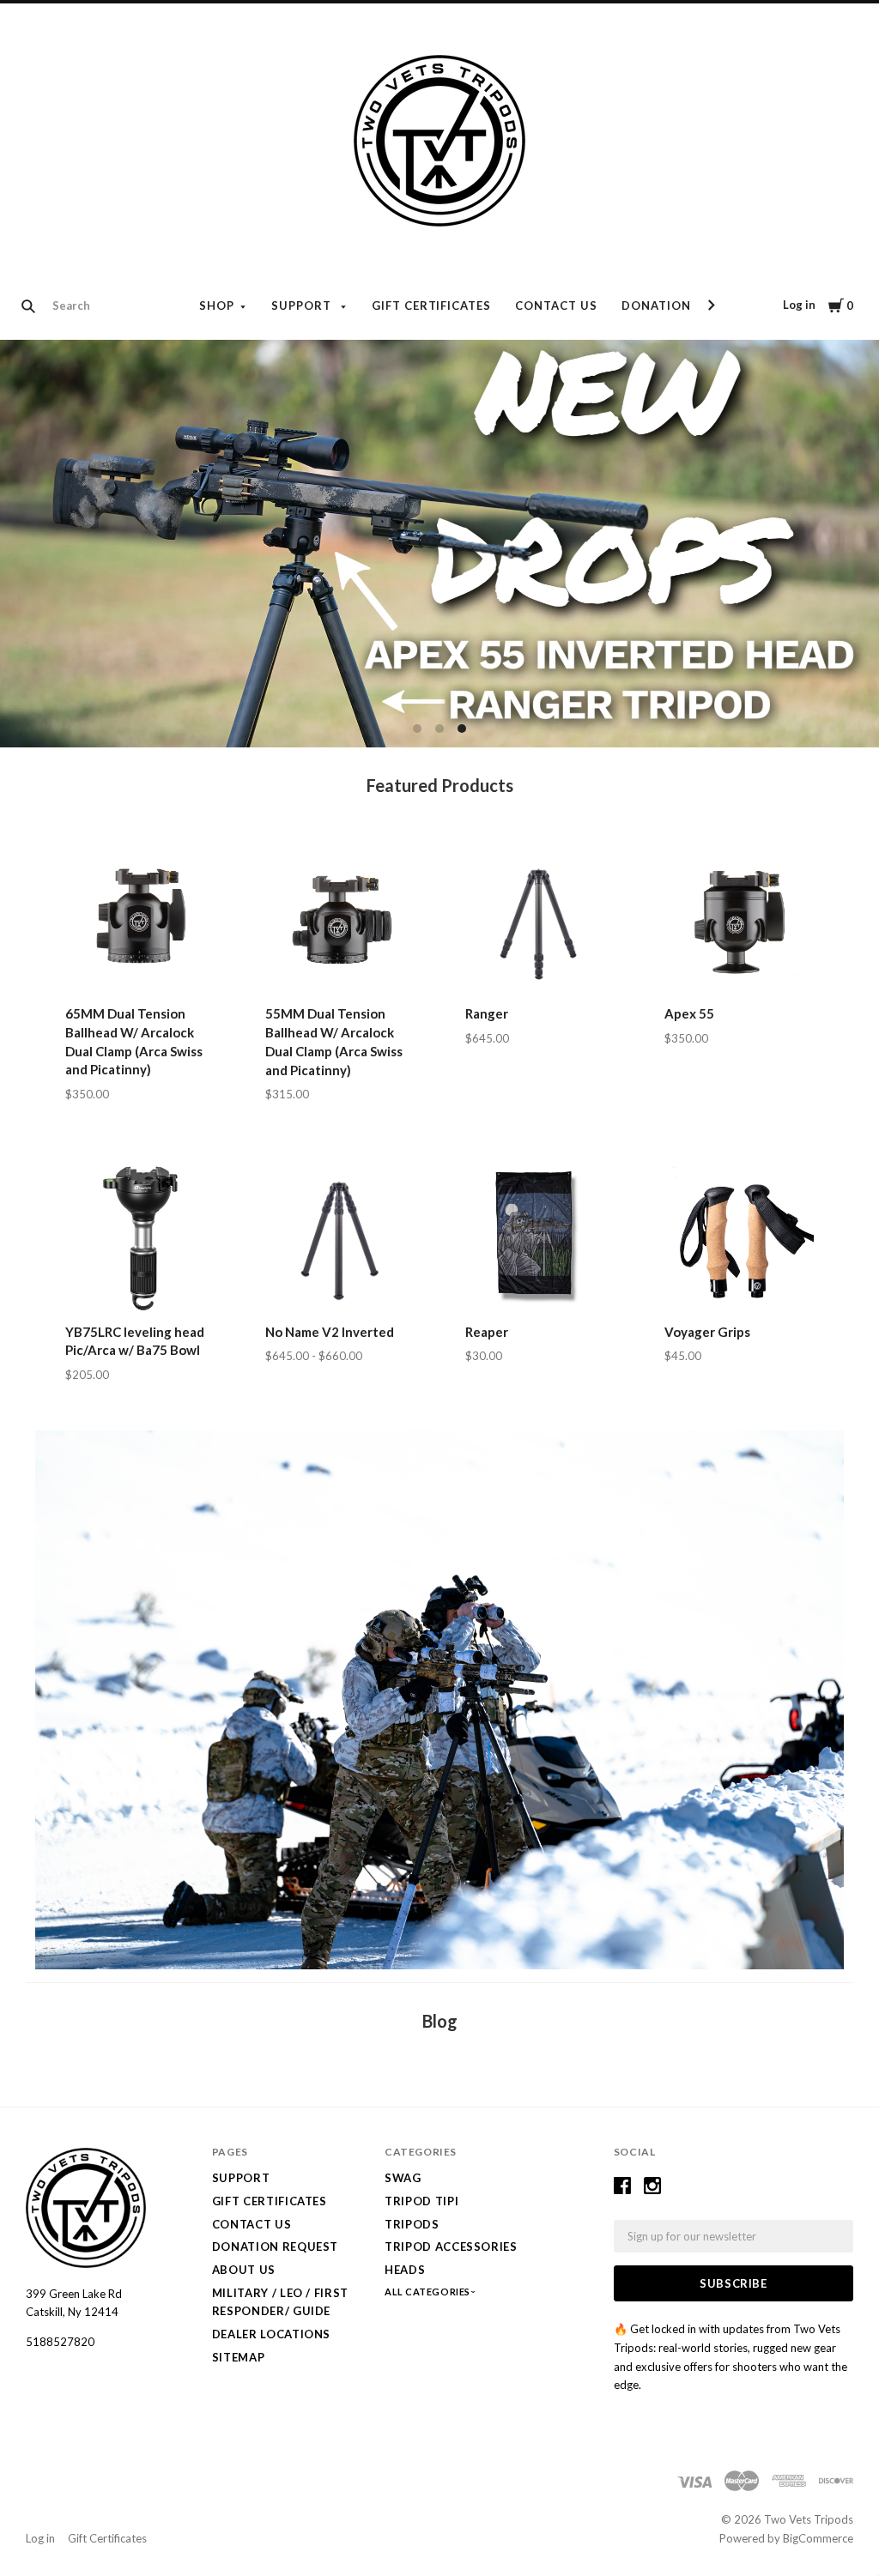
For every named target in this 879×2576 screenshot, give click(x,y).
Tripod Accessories (451, 2246)
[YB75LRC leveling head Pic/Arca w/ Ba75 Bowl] (140, 1238)
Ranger (487, 1013)
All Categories (428, 2292)
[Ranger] (540, 921)
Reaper (487, 1332)
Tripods (412, 2224)
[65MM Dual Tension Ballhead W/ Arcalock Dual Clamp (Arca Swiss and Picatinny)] (140, 921)
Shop (217, 305)
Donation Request (687, 305)
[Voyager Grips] (739, 1238)
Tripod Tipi (421, 2201)
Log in (799, 305)
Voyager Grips (707, 1332)
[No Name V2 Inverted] (340, 1238)
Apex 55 (689, 1013)
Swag (403, 2178)
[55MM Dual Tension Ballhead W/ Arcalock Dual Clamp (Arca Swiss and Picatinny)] (340, 921)
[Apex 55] (739, 921)
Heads (405, 2270)
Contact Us (556, 305)
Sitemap (239, 2357)
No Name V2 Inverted (330, 1332)
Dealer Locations (271, 2334)
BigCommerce (818, 2538)
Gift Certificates (432, 305)
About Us (244, 2270)
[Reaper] (540, 1238)
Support (303, 305)
